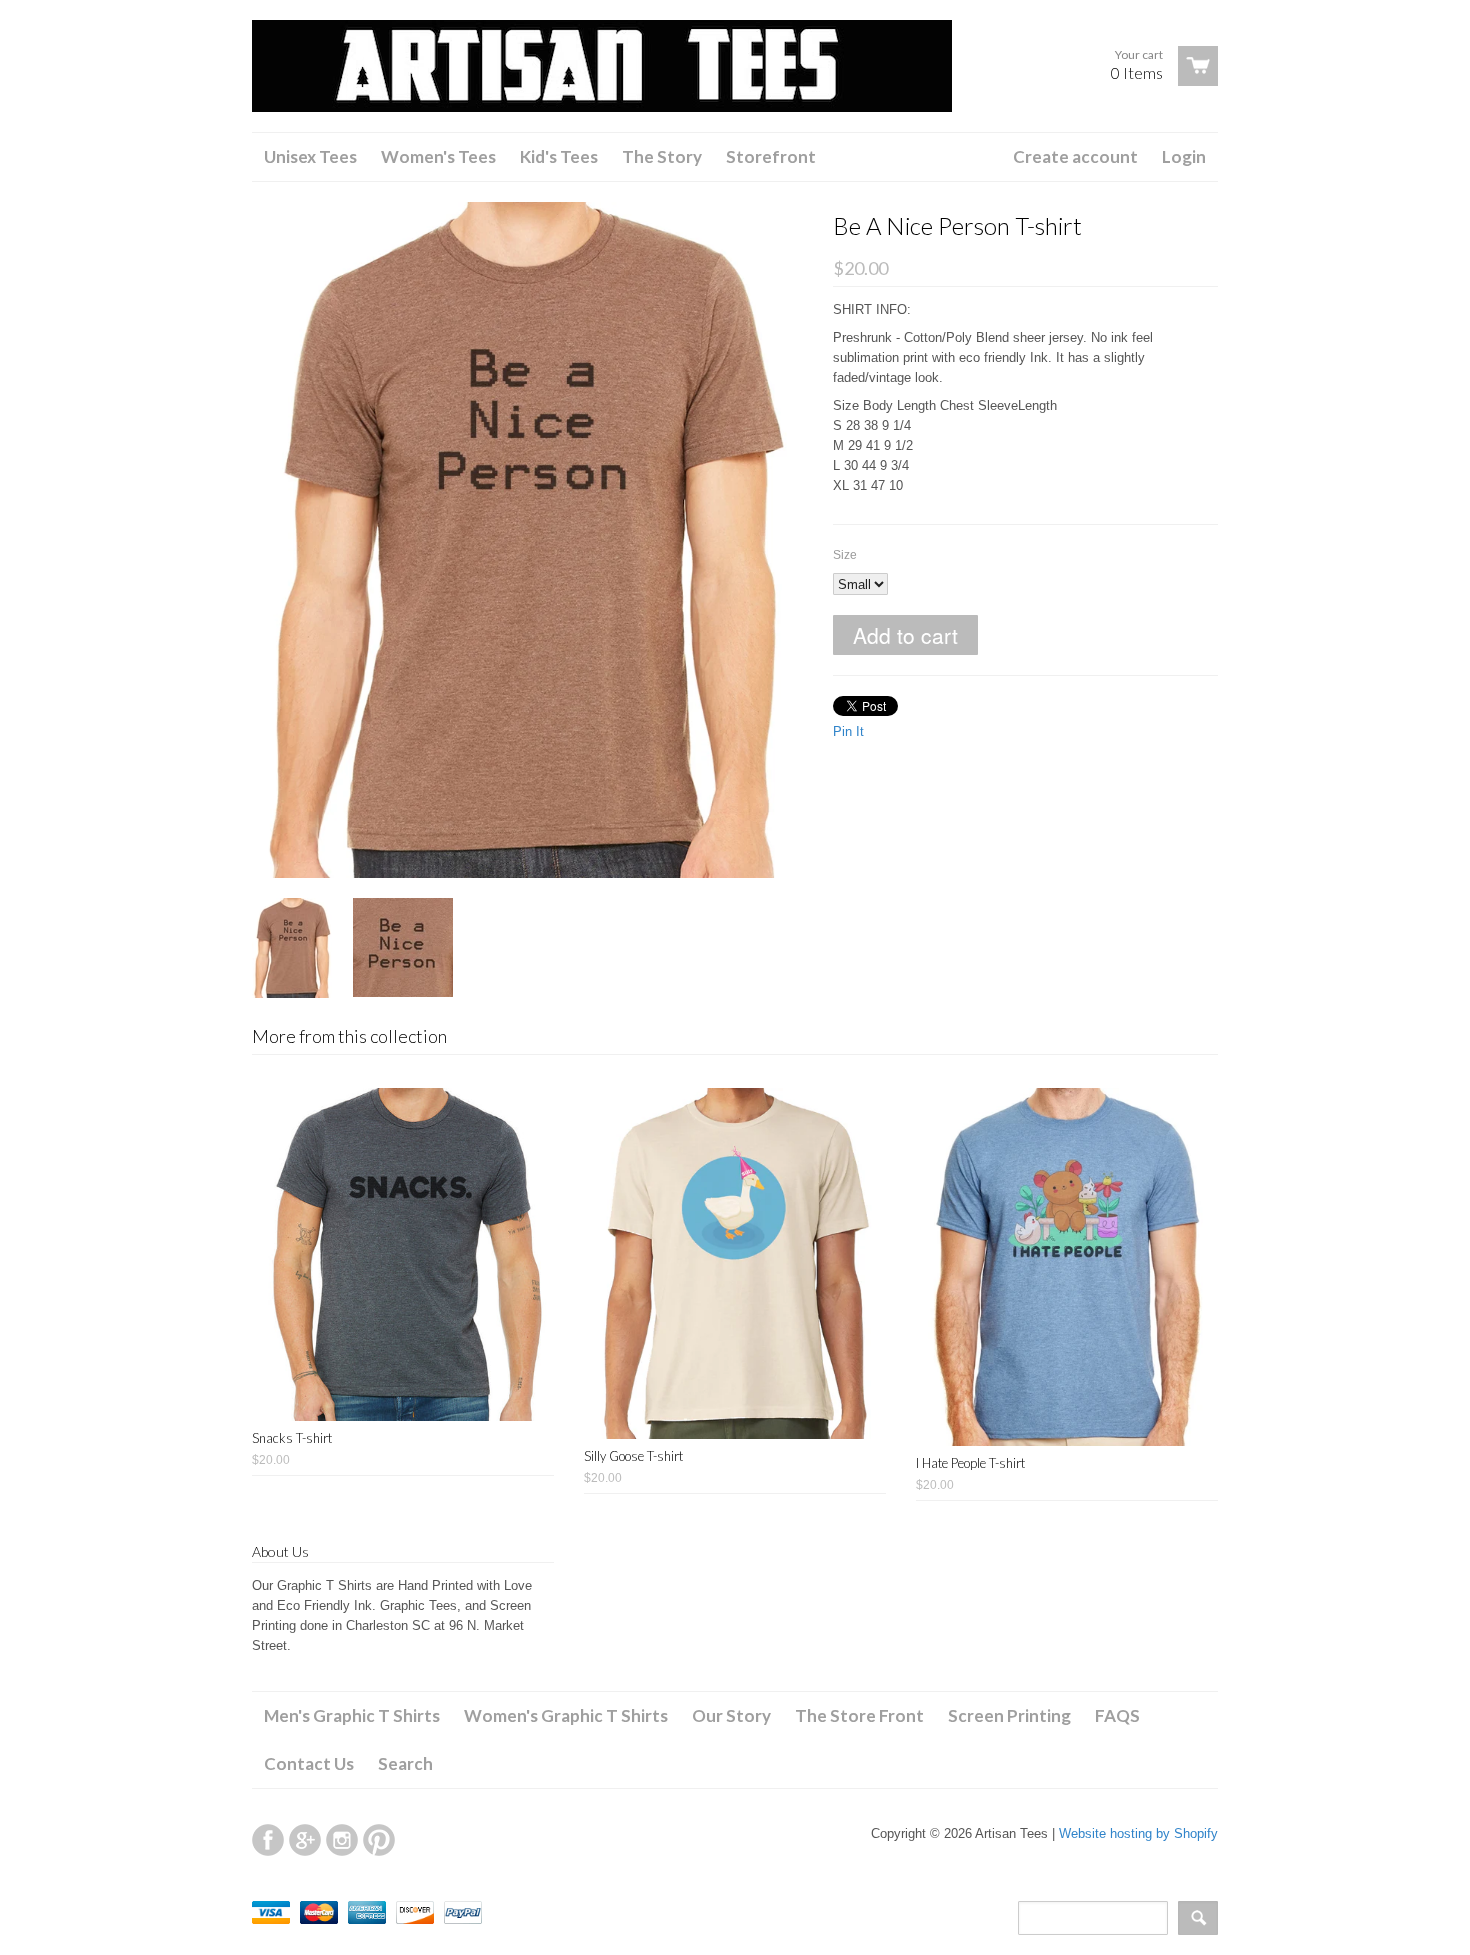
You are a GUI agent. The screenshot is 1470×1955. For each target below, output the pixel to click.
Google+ (305, 1840)
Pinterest (379, 1840)
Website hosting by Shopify (1138, 1833)
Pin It (848, 731)
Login (1184, 156)
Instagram (342, 1840)
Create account (1075, 156)
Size (845, 555)
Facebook (268, 1840)
